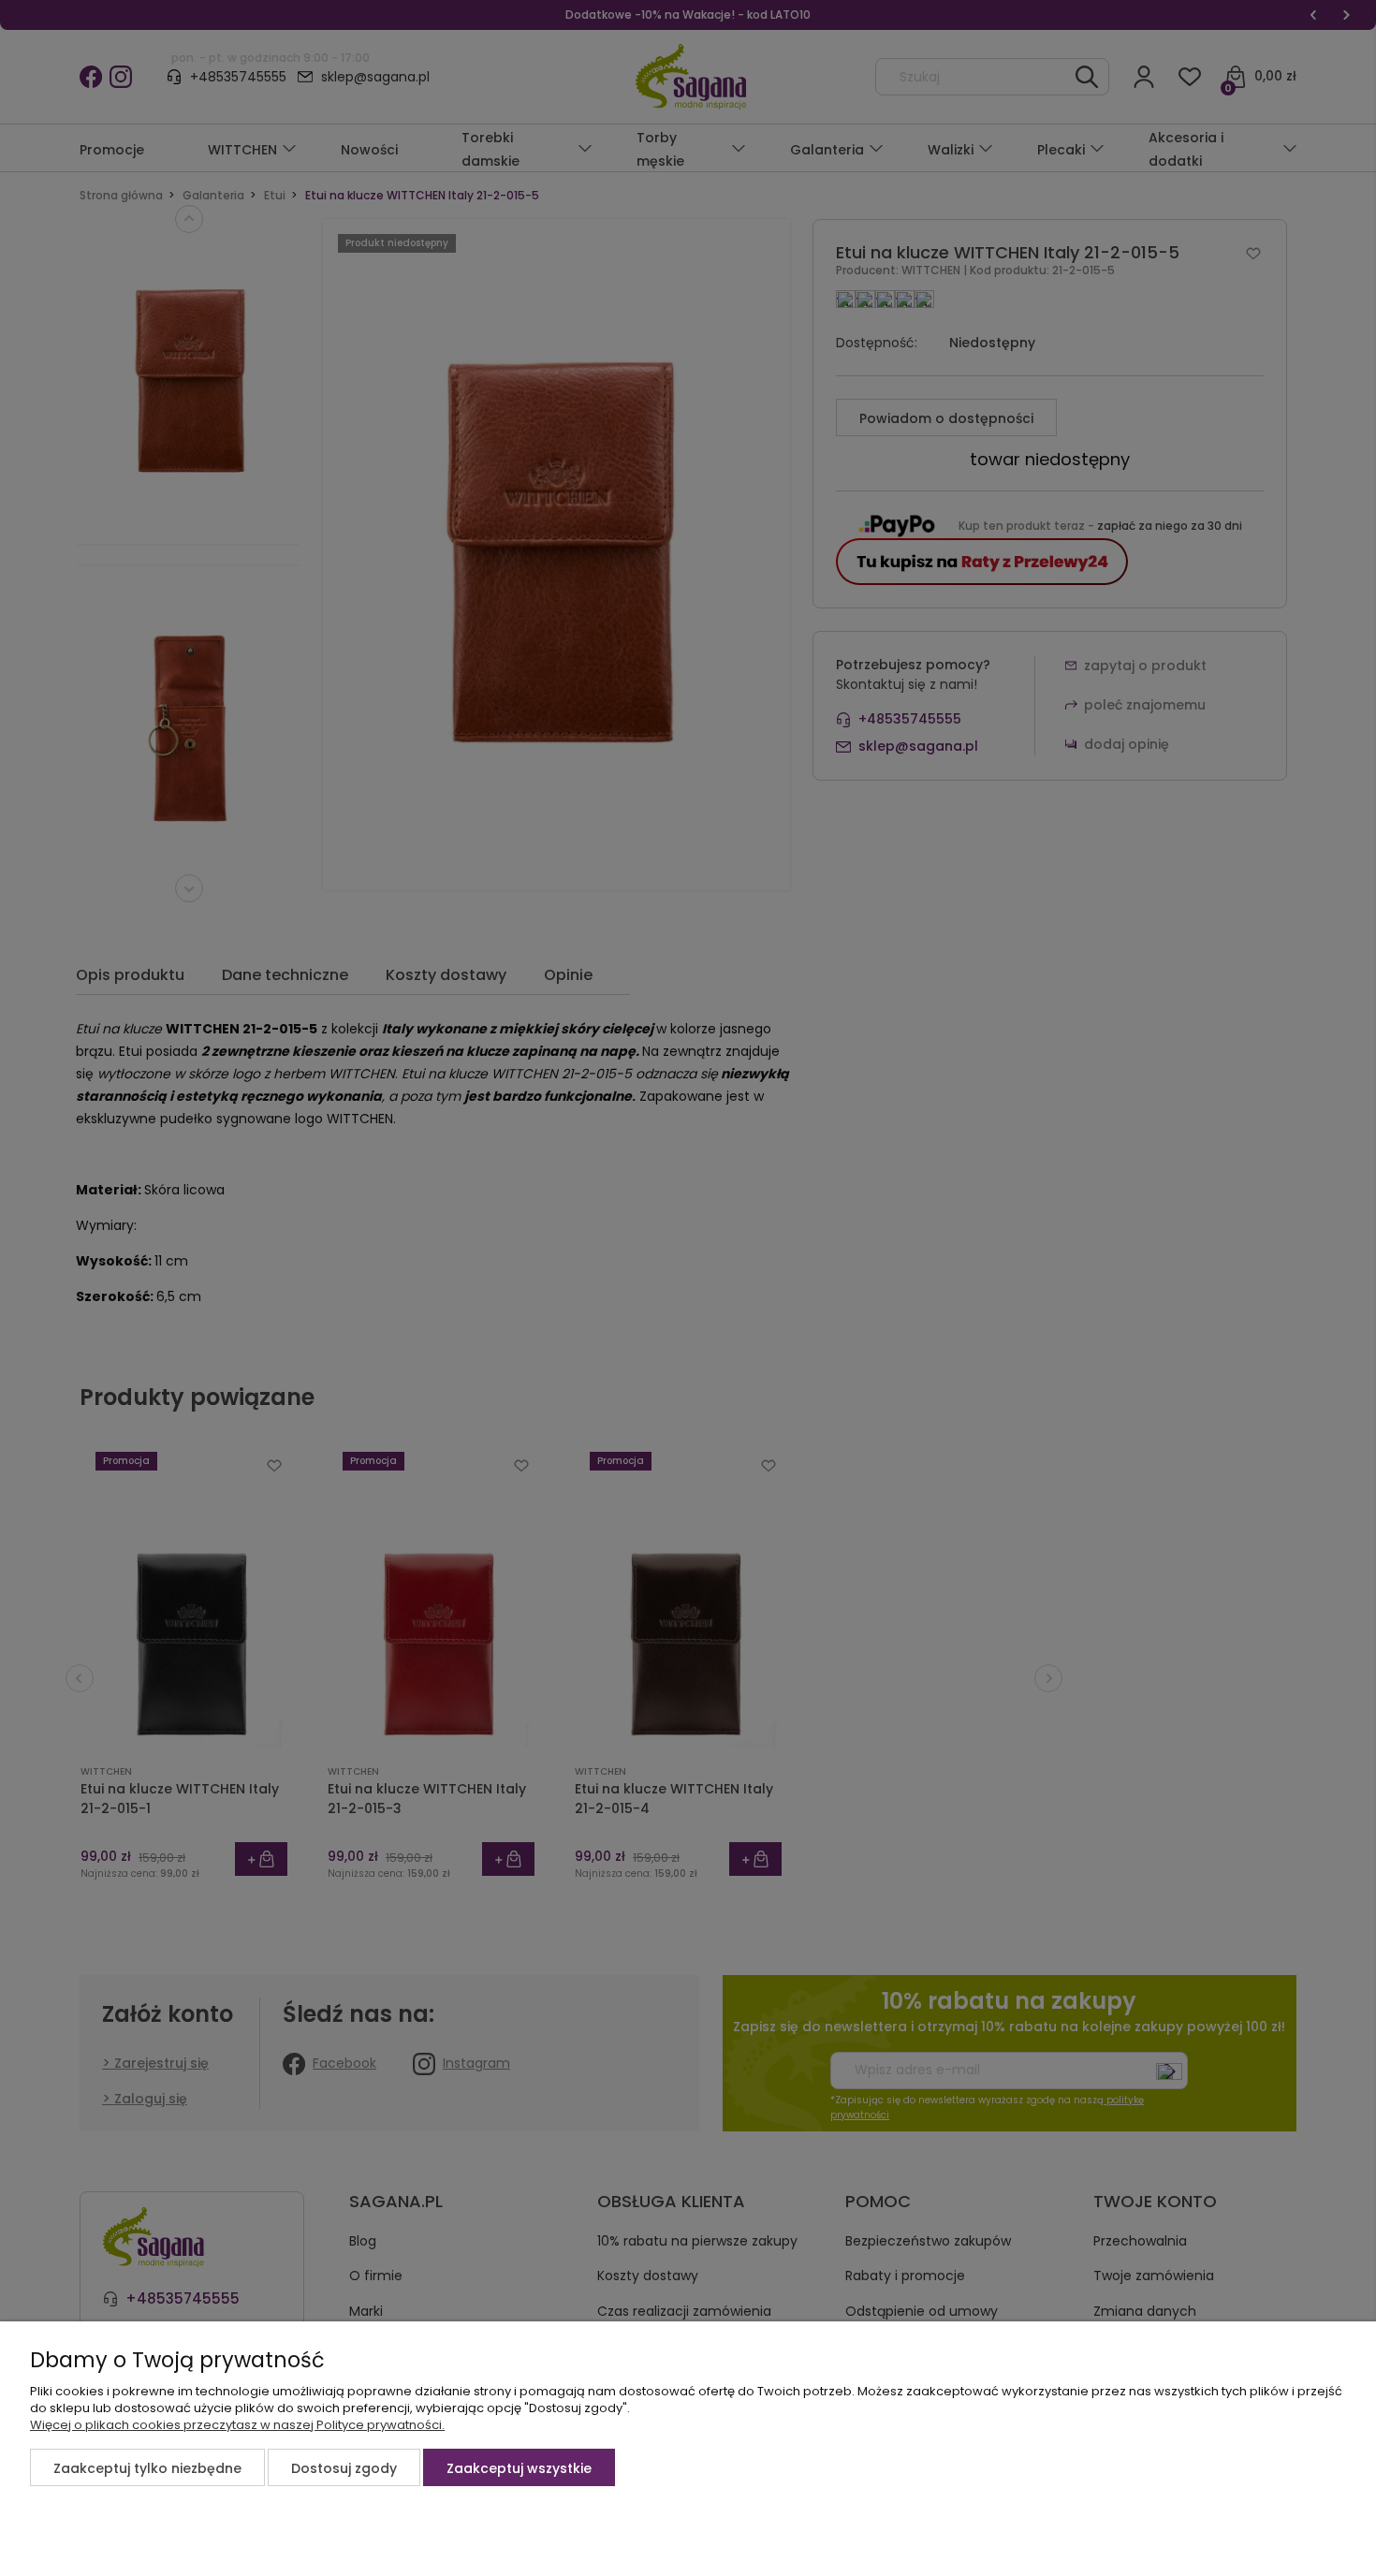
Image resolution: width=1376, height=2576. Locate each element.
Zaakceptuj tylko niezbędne (147, 2468)
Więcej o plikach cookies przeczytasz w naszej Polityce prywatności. (237, 2425)
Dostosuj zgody (344, 2468)
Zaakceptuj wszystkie (519, 2468)
